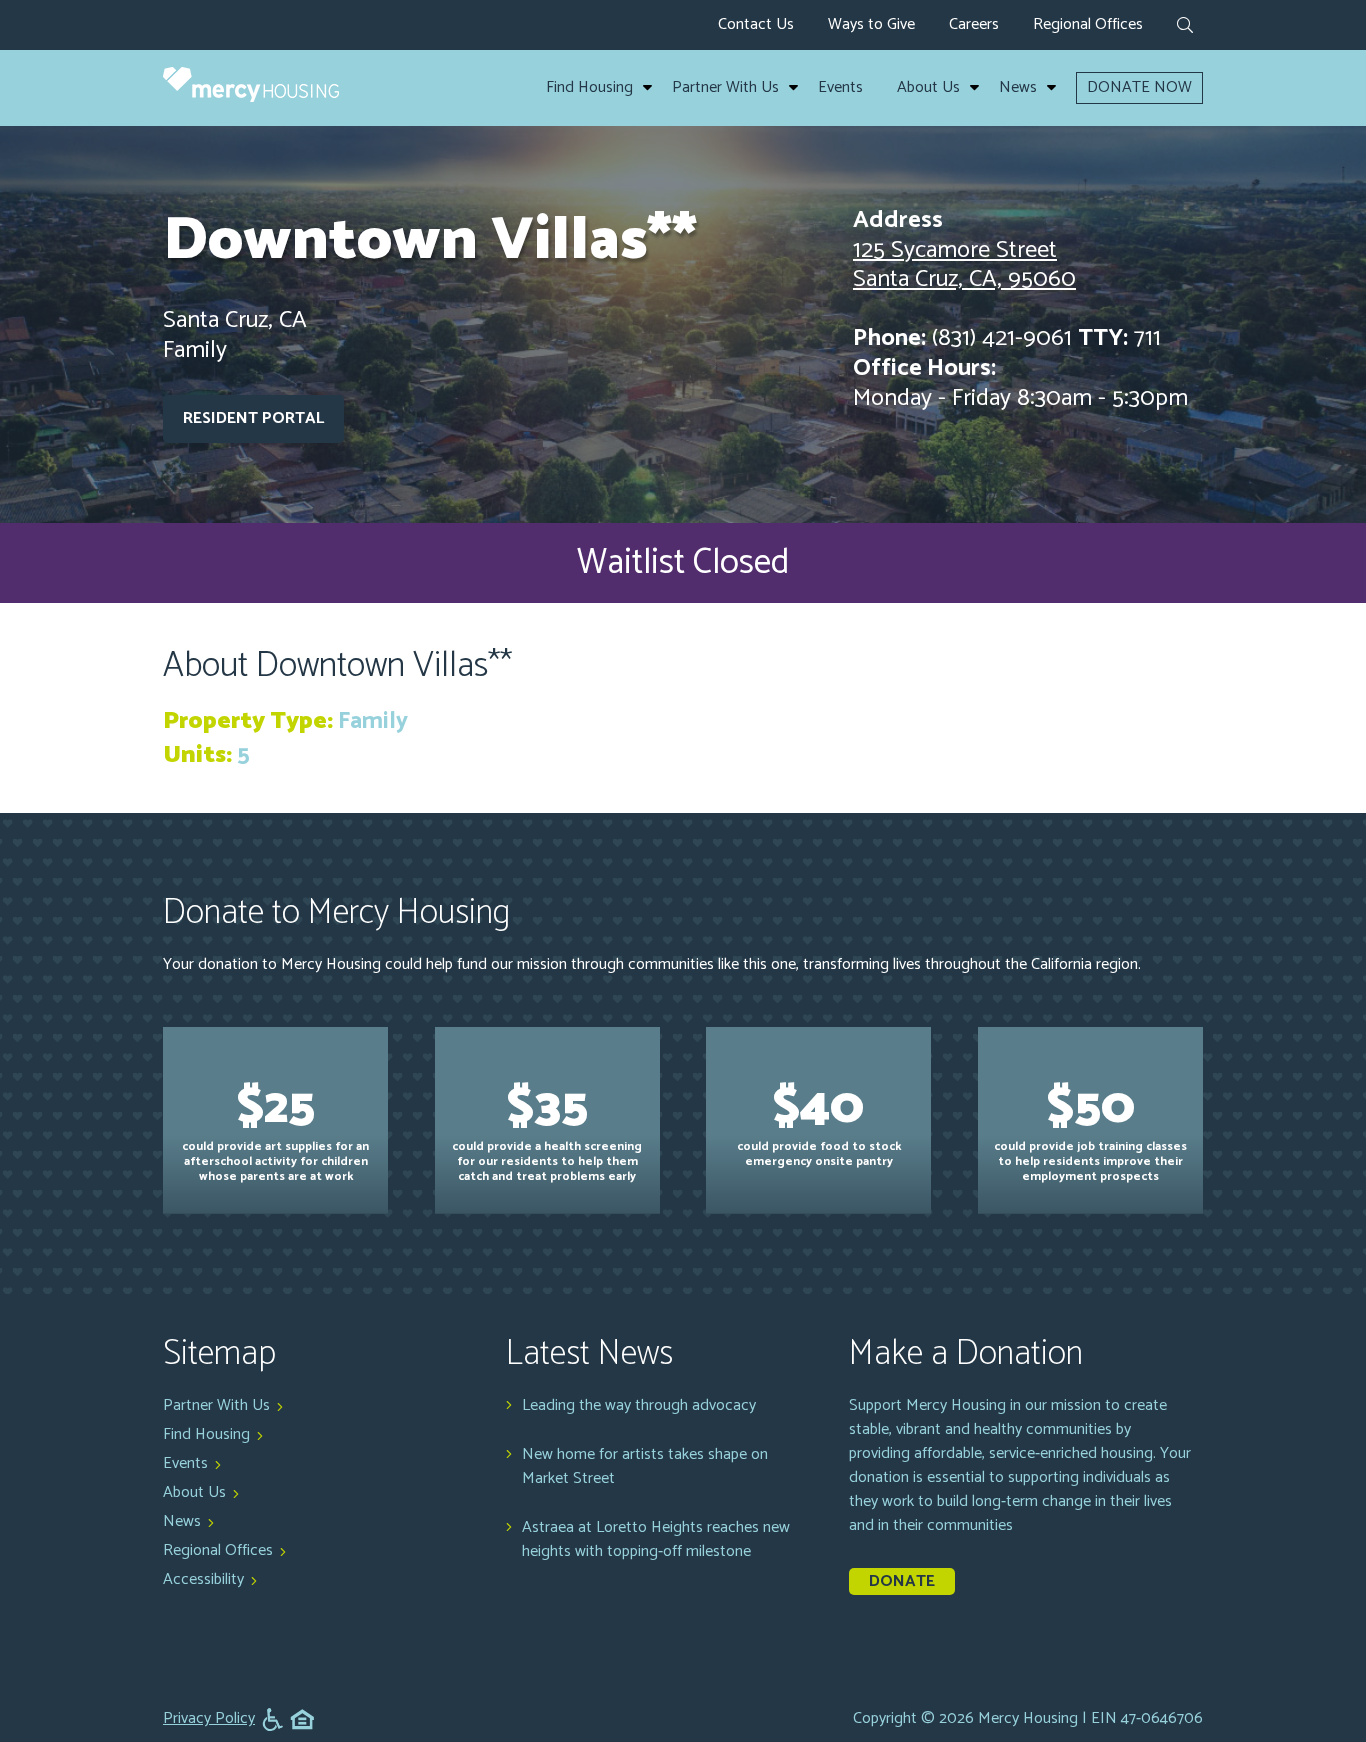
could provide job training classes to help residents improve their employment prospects (1090, 1126)
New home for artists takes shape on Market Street (645, 1467)
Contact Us (756, 24)
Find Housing (589, 88)
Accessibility (203, 1579)
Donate (902, 1581)
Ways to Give (871, 24)
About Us (928, 88)
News (1018, 88)
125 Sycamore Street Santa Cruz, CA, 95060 (964, 265)
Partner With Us (725, 88)
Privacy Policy (209, 1719)
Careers (974, 24)
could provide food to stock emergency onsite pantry (819, 1119)
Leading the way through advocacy (639, 1406)
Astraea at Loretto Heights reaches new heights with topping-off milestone (656, 1540)
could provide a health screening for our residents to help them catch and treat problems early (547, 1126)
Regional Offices (1088, 24)
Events (840, 88)
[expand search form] (1185, 27)
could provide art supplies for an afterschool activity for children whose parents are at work (275, 1126)
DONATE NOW (1139, 87)
